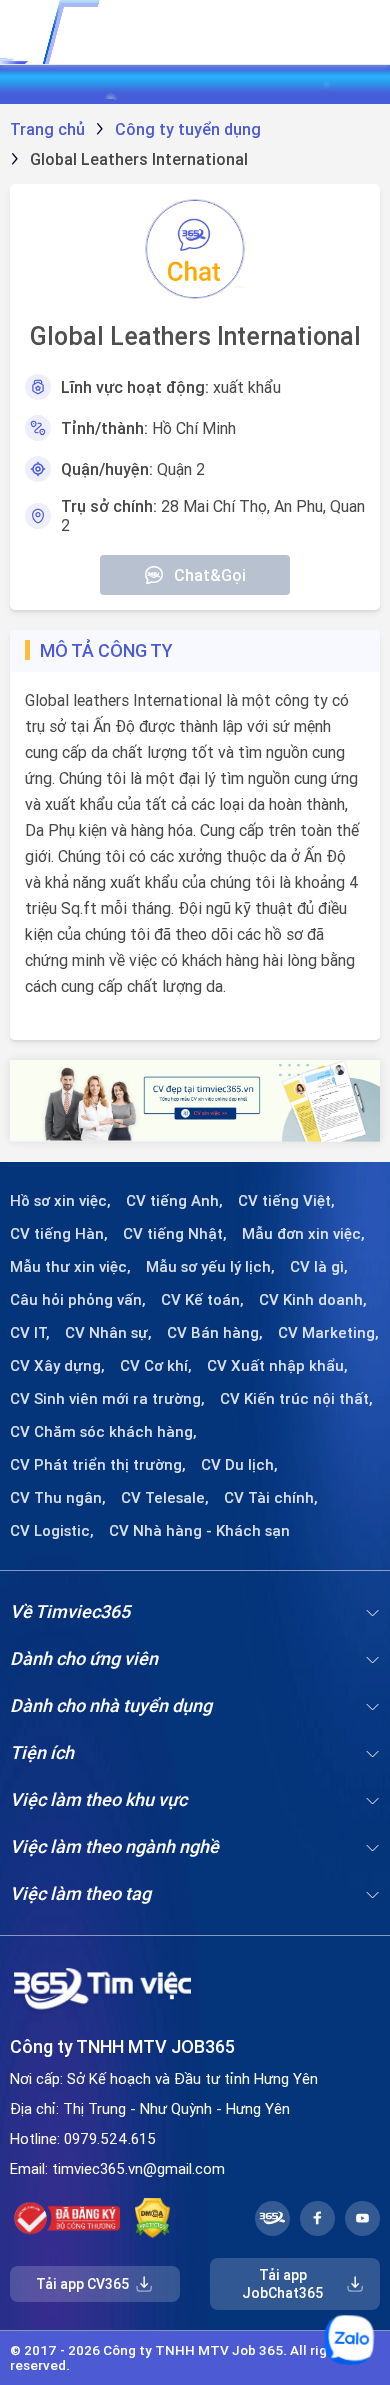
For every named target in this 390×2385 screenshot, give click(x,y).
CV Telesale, (165, 1498)
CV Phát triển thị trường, (98, 1465)
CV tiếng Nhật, (175, 1234)
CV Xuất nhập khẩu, (277, 1366)
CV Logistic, (52, 1531)
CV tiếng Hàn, (59, 1234)
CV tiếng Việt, (286, 1201)
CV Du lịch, (239, 1465)
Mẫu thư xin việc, (70, 1267)
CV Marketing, (328, 1333)
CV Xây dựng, (57, 1366)
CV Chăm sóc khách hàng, (103, 1432)
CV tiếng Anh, (174, 1201)
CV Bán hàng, (215, 1333)
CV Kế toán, (202, 1300)
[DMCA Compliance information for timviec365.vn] (152, 2218)
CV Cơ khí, (156, 1366)
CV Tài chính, (271, 1498)
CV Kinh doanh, (313, 1300)
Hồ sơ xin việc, (60, 1201)
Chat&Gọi (210, 575)
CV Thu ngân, (58, 1498)
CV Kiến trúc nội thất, (296, 1399)
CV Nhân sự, (108, 1333)
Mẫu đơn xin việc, (303, 1234)
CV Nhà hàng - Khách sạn (199, 1531)
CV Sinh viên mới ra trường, (107, 1399)
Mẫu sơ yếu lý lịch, (210, 1267)
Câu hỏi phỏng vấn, (78, 1300)
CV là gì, (319, 1267)
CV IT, (30, 1333)
